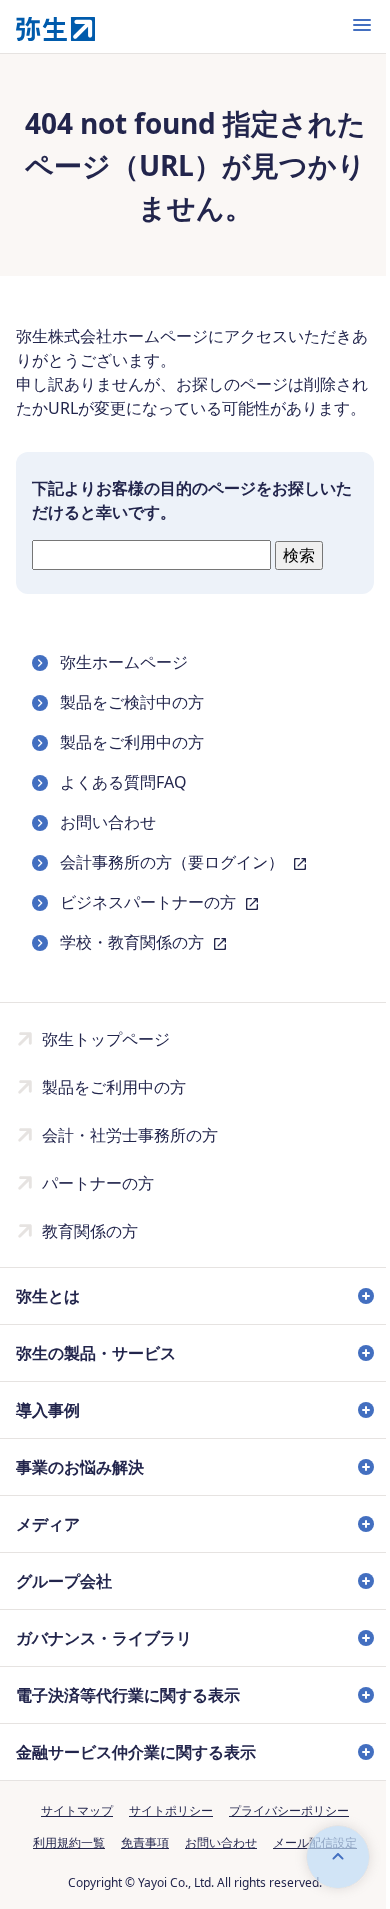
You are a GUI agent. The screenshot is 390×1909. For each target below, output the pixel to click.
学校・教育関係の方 (134, 942)
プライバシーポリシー (282, 1834)
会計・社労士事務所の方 (130, 1135)
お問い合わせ (108, 822)
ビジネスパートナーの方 (150, 902)
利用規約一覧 (62, 1866)
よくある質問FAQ (123, 782)
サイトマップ (70, 1834)
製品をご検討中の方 (132, 702)
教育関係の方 (90, 1231)
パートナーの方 (98, 1183)
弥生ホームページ (124, 662)
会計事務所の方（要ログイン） (174, 862)
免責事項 (138, 1866)
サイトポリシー (164, 1834)
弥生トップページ (106, 1039)
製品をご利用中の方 (132, 742)
